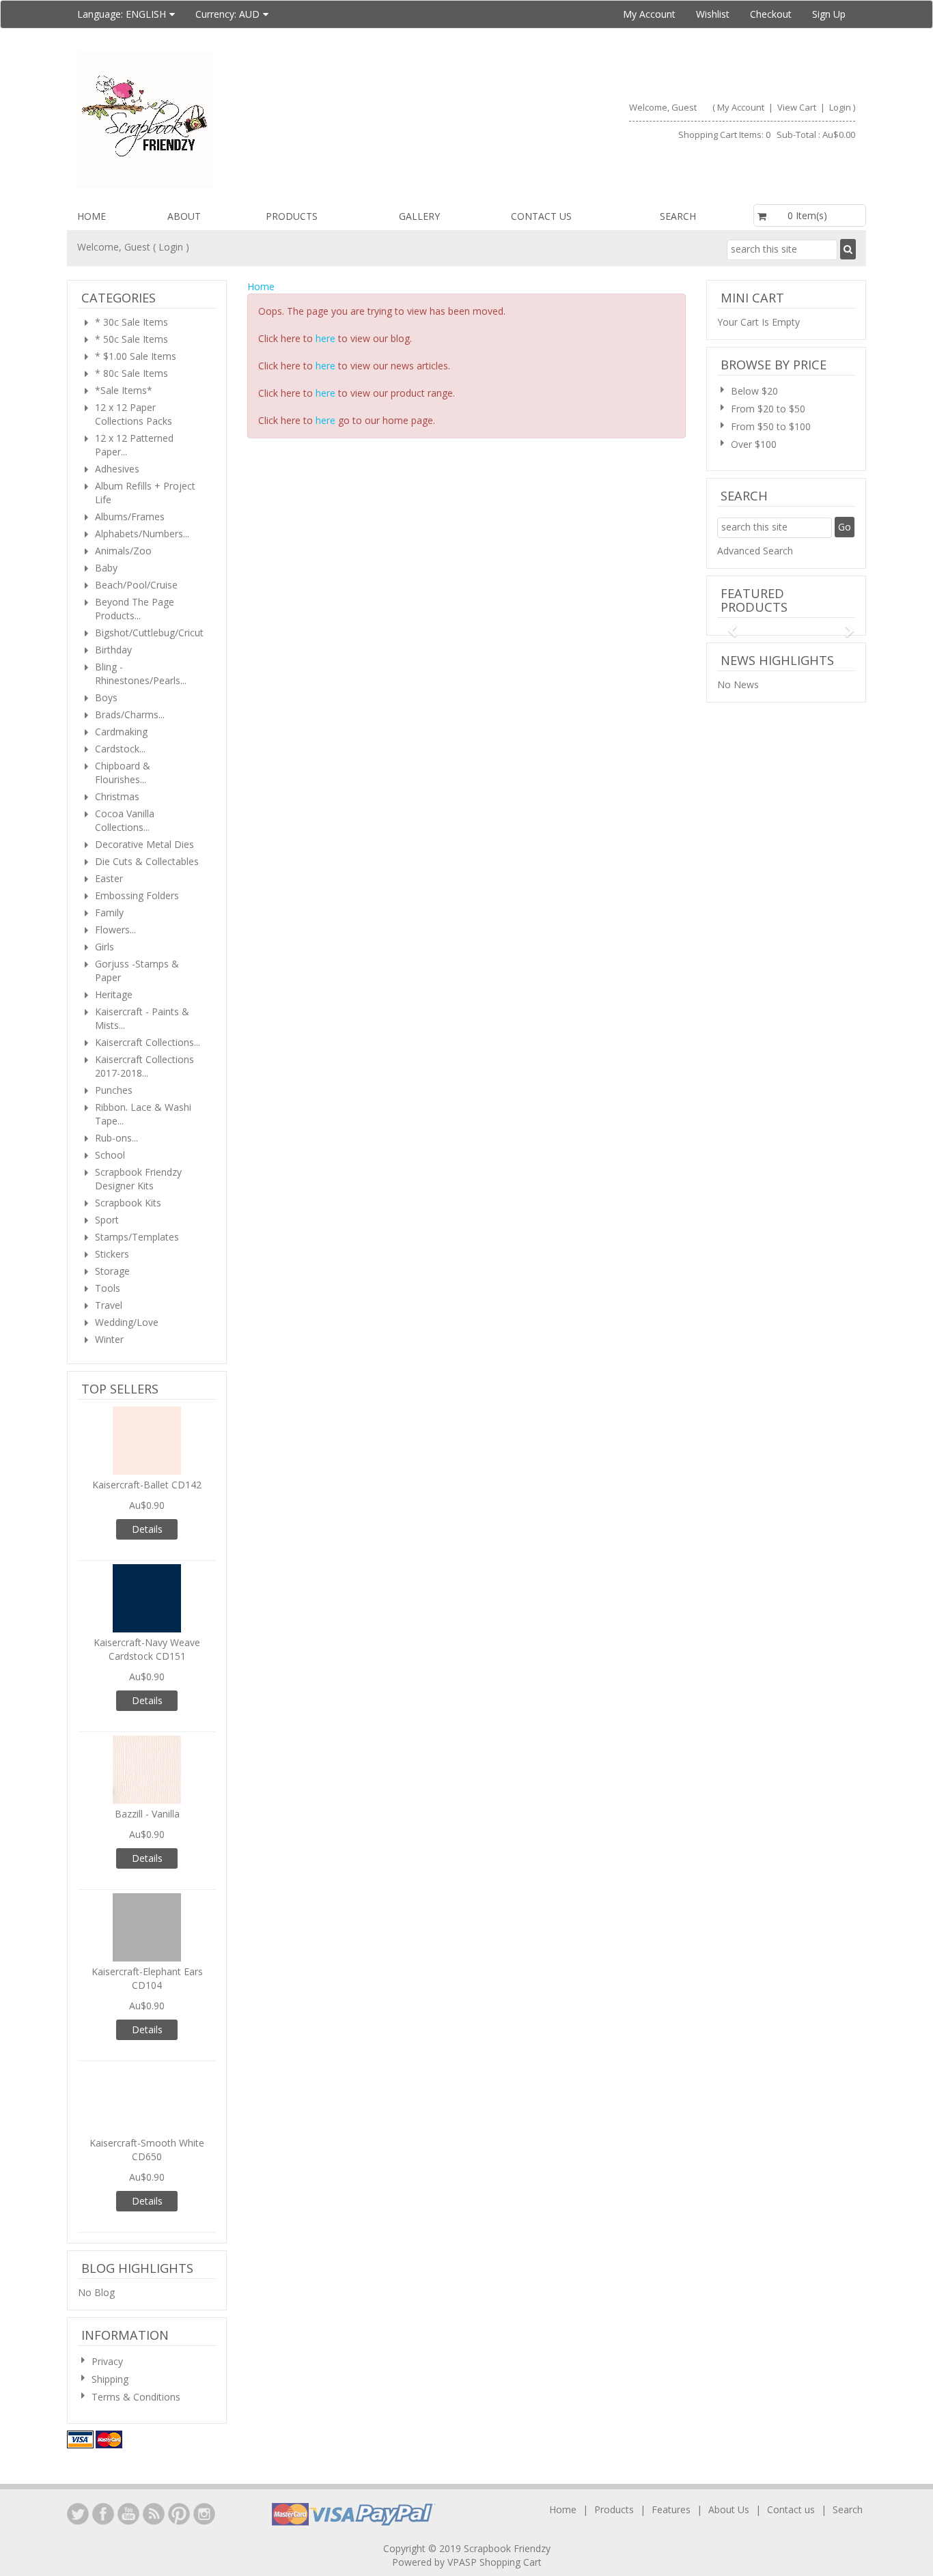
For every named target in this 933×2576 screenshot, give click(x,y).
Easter (109, 878)
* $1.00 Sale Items (136, 356)
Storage (112, 1271)
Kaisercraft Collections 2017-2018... (144, 1066)
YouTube (128, 2514)
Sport (107, 1220)
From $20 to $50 (768, 409)
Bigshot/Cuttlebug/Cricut (149, 633)
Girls (105, 947)
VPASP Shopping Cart (495, 2562)
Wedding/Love (127, 1322)
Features (672, 2509)
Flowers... (115, 930)
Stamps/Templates (137, 1237)
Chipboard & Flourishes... (123, 773)
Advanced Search (755, 551)
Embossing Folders (137, 895)
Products (292, 216)
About (184, 216)
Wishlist (713, 14)
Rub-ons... (116, 1138)
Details (147, 1529)
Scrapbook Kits (128, 1203)
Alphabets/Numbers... (142, 534)
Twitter (78, 2514)
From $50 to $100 (771, 426)
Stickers (112, 1254)
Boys (106, 697)
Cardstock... (120, 749)
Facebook (103, 2514)
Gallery (419, 216)
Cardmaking (121, 732)
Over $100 (754, 444)
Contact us (541, 216)
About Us (729, 2509)
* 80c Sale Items (131, 373)
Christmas (117, 796)
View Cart (798, 107)
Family (109, 912)
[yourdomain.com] (266, 121)
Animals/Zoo (123, 551)
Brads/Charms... (130, 714)
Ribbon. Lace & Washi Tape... (143, 1114)
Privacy (107, 2361)
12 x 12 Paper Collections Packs (134, 414)
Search (678, 216)
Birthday (113, 650)
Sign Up (829, 14)
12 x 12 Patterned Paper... (134, 445)
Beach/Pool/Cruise (136, 585)
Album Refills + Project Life (145, 493)
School (110, 1155)
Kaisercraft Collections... (148, 1042)
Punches (114, 1090)
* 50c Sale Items (131, 339)
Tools (108, 1288)
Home (92, 216)
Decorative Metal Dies (144, 844)
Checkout (771, 14)
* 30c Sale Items (131, 322)
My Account (649, 14)
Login (840, 107)
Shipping (110, 2379)
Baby (106, 568)
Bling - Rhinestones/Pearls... (141, 674)
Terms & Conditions (136, 2397)
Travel (109, 1305)
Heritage (114, 994)
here (325, 338)
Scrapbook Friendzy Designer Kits (138, 1179)
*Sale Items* (124, 390)
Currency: (227, 14)
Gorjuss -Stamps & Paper (137, 971)
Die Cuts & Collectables (147, 861)
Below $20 (754, 391)
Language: (122, 14)
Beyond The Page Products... (135, 609)
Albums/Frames (130, 516)
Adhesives (117, 469)
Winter (109, 1339)
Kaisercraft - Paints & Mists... (142, 1018)
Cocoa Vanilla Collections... (125, 820)
